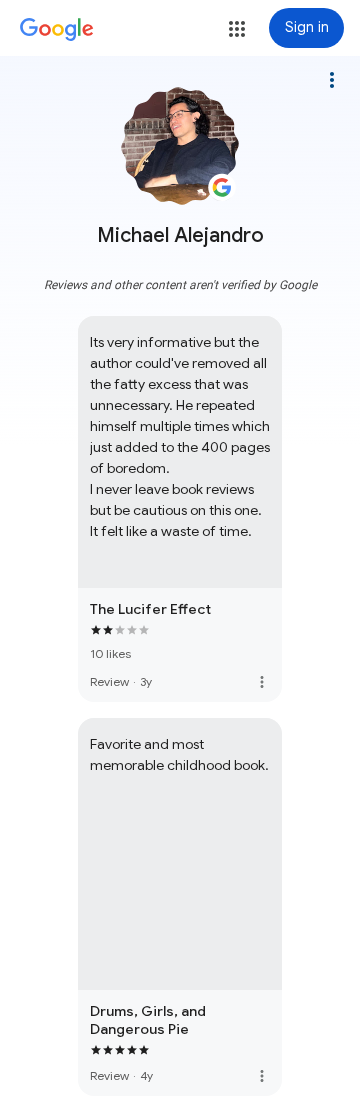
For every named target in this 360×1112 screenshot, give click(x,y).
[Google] (57, 30)
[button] (237, 29)
